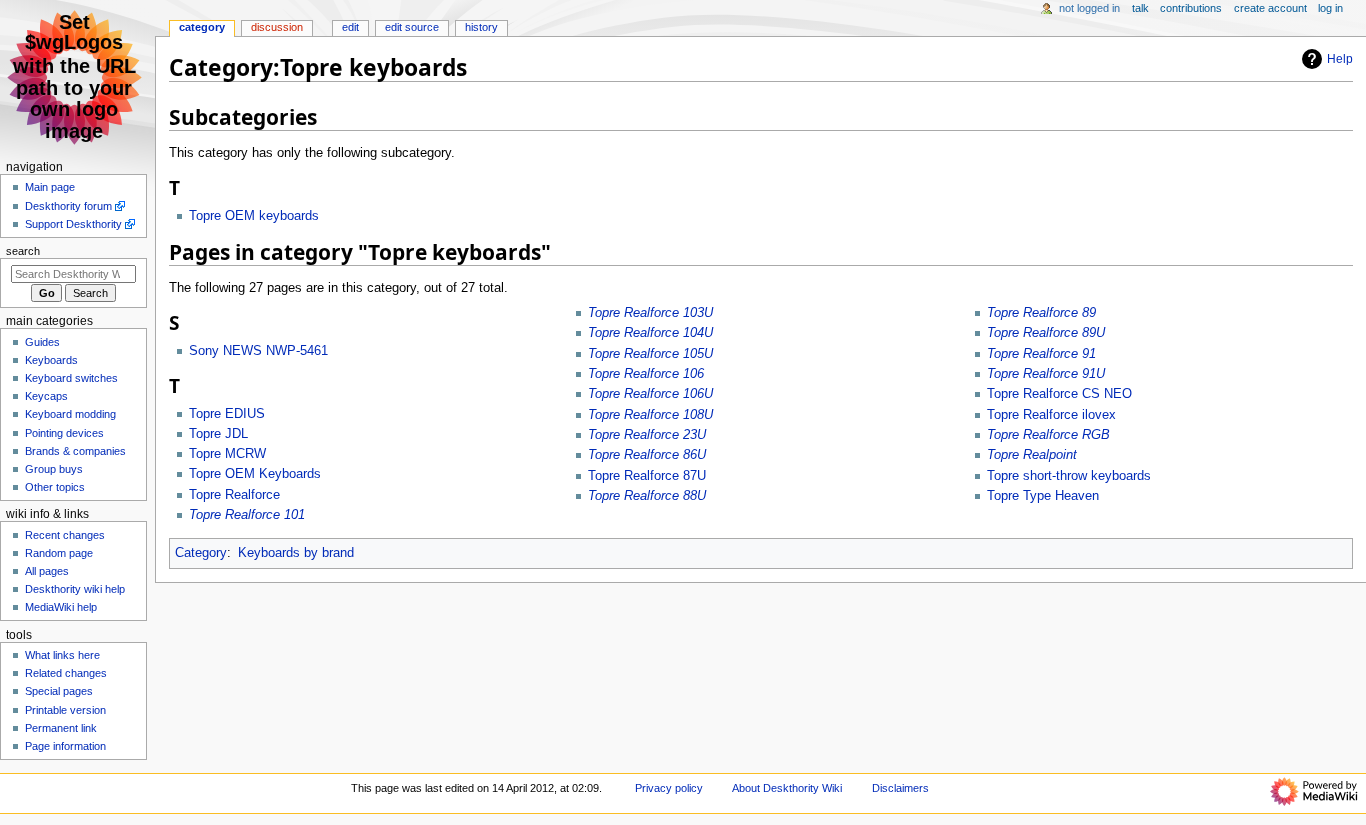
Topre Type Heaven (1043, 496)
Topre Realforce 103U (650, 313)
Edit (350, 27)
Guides (42, 342)
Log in (1330, 8)
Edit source (412, 27)
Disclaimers (900, 788)
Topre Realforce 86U (647, 455)
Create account (1270, 8)
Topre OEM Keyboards (255, 474)
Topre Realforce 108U (650, 415)
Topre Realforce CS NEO (1059, 394)
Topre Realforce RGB (1048, 435)
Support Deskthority (73, 224)
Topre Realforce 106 (646, 374)
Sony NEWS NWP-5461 (258, 351)
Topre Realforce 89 (1041, 313)
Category (201, 553)
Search (23, 251)
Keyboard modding (70, 414)
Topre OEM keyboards (254, 216)
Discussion (277, 27)
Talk (1140, 8)
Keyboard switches (71, 378)
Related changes (66, 673)
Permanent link (61, 728)
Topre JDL (218, 434)
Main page (50, 187)
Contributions (1191, 8)
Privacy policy (669, 788)
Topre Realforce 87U (647, 476)
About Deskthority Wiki (787, 788)
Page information (65, 746)
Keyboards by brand (296, 553)
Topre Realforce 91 (1041, 354)
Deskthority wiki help (75, 589)
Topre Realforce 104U (650, 333)
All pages (47, 571)
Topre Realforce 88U (647, 496)
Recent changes (65, 535)
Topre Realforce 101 (247, 515)
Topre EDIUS (227, 414)
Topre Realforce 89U (1046, 333)
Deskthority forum (68, 206)
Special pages (59, 691)
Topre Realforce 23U (647, 435)
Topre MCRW (227, 454)
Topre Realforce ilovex (1051, 415)
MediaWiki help (61, 607)
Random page (59, 553)
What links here (62, 655)
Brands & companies (75, 451)
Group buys (54, 469)
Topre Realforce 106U (650, 394)
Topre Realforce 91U (1046, 374)
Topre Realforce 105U (650, 354)
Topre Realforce (234, 495)
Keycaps (46, 396)
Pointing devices (64, 433)
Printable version (65, 710)
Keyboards (51, 360)
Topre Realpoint (1032, 455)
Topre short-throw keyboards (1069, 476)
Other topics (55, 487)
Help (1340, 59)
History (481, 27)
